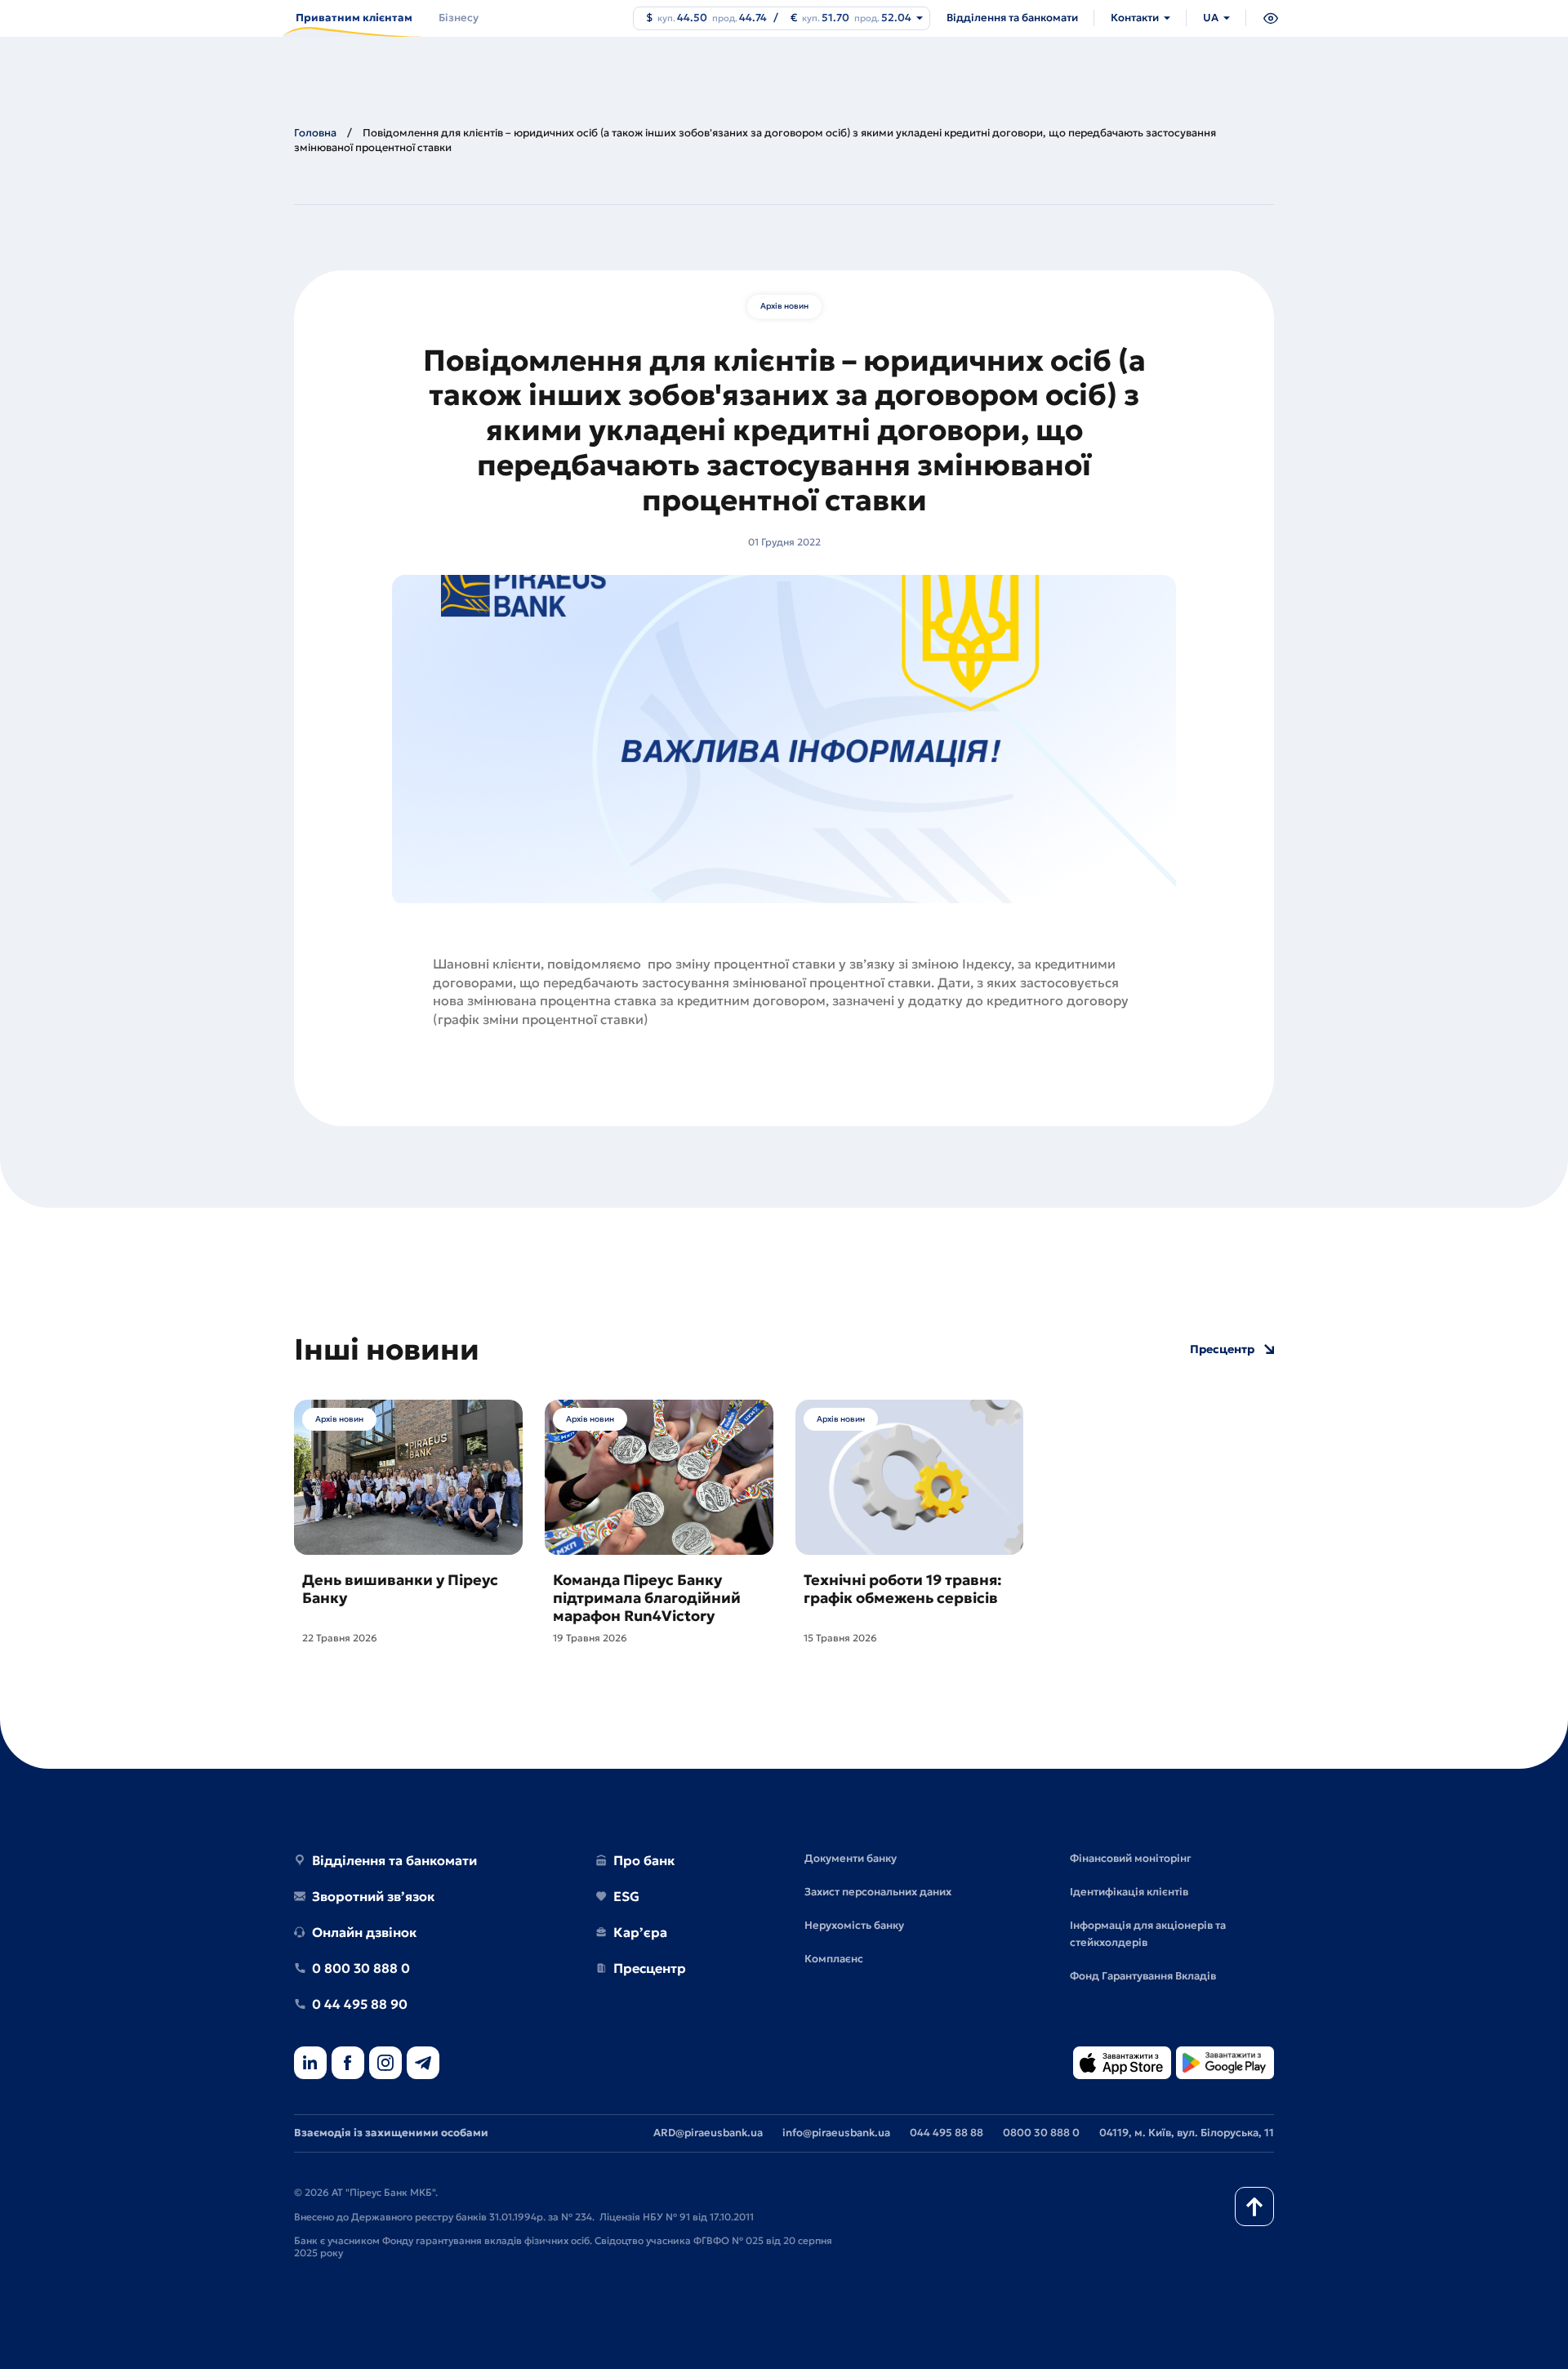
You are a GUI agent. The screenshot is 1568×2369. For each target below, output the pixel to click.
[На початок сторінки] (1254, 2206)
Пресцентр (1222, 1349)
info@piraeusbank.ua (836, 2133)
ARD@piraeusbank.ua (708, 2133)
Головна (315, 133)
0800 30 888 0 (1041, 2133)
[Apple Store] (1122, 2064)
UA (1211, 18)
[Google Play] (1225, 2064)
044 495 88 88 (947, 2133)
